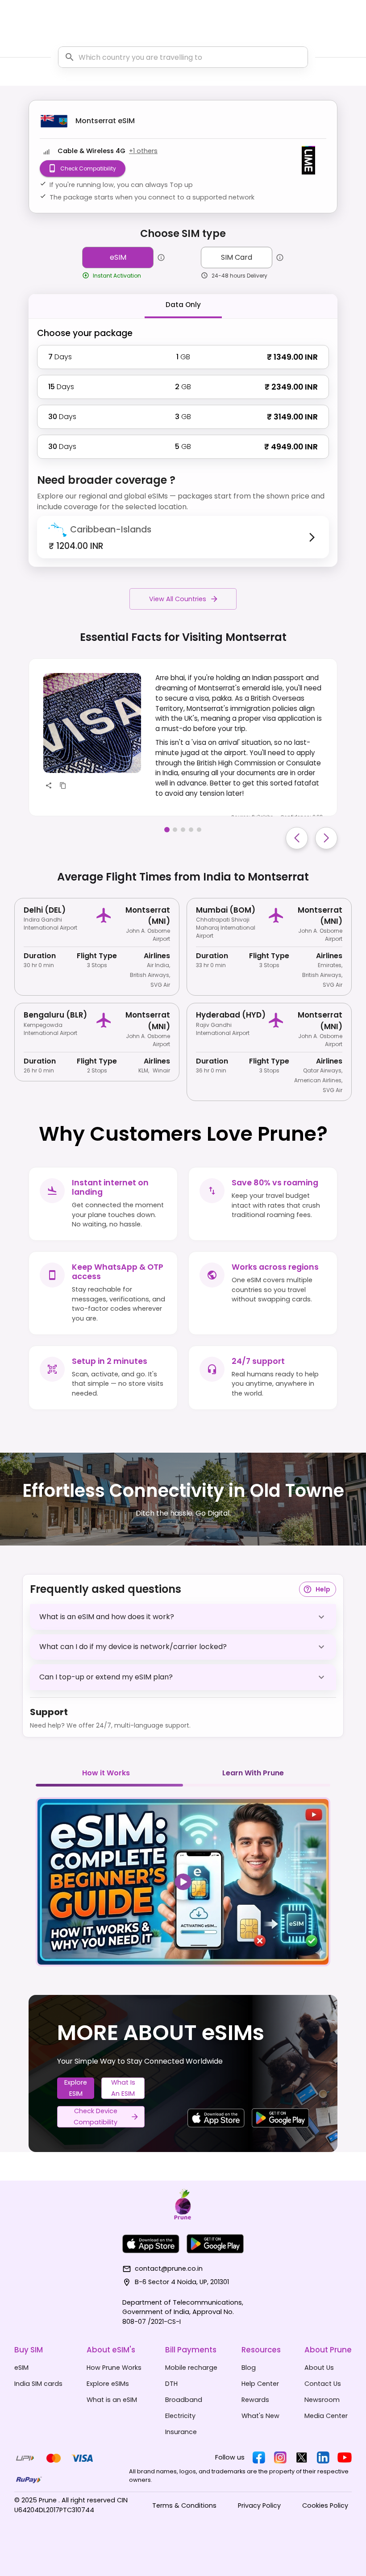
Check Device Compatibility (96, 2117)
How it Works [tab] (106, 1773)
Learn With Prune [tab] (253, 1773)
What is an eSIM (123, 2088)
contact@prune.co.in (169, 2269)
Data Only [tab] (183, 305)
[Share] (49, 785)
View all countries (178, 599)
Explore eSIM (76, 2088)
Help (323, 1589)
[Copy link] (63, 785)
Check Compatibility (88, 168)
